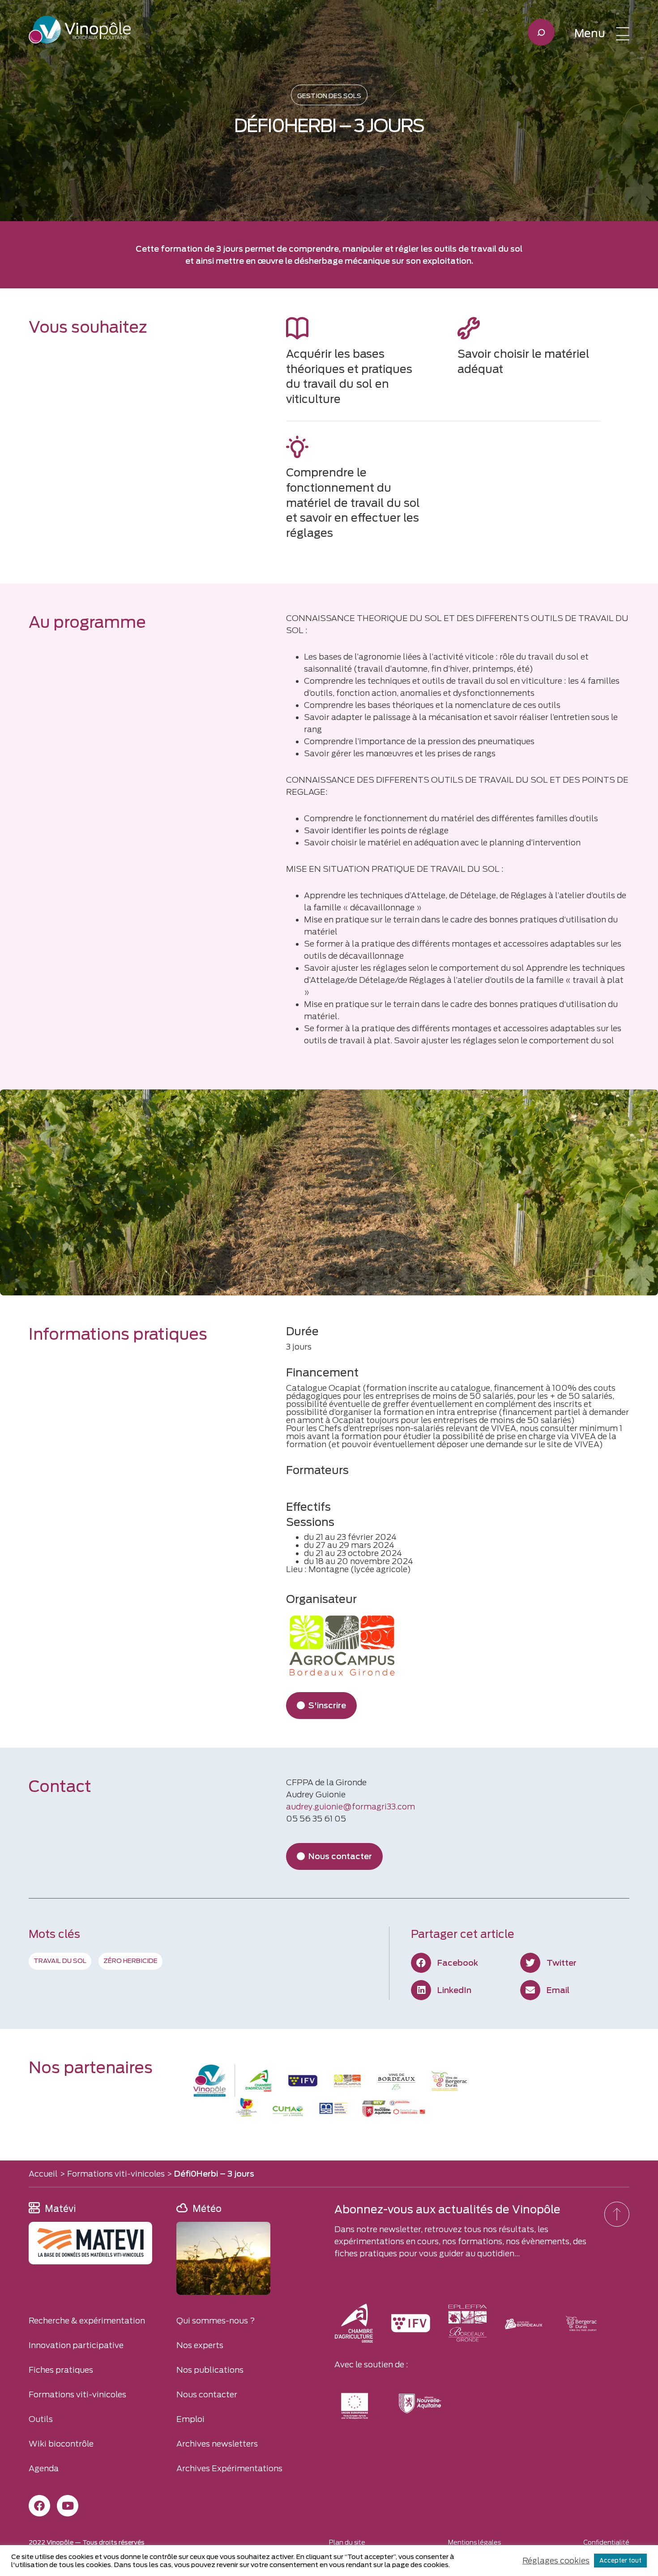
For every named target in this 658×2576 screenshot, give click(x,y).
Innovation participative (76, 2345)
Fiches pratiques (61, 2370)
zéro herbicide (130, 1961)
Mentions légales (474, 2542)
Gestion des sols (329, 96)
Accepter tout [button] (620, 2561)
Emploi (190, 2419)
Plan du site (347, 2542)
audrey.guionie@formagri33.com (350, 1807)
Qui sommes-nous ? (216, 2321)
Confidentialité (606, 2542)
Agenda (44, 2468)
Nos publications (210, 2370)
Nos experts (200, 2345)
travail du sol (60, 1961)
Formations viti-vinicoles (116, 2174)
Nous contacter (207, 2394)
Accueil (43, 2174)
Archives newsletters (217, 2444)
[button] (602, 34)
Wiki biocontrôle (61, 2444)
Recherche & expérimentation (87, 2321)
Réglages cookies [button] (556, 2561)
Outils (41, 2419)
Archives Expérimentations (229, 2468)
